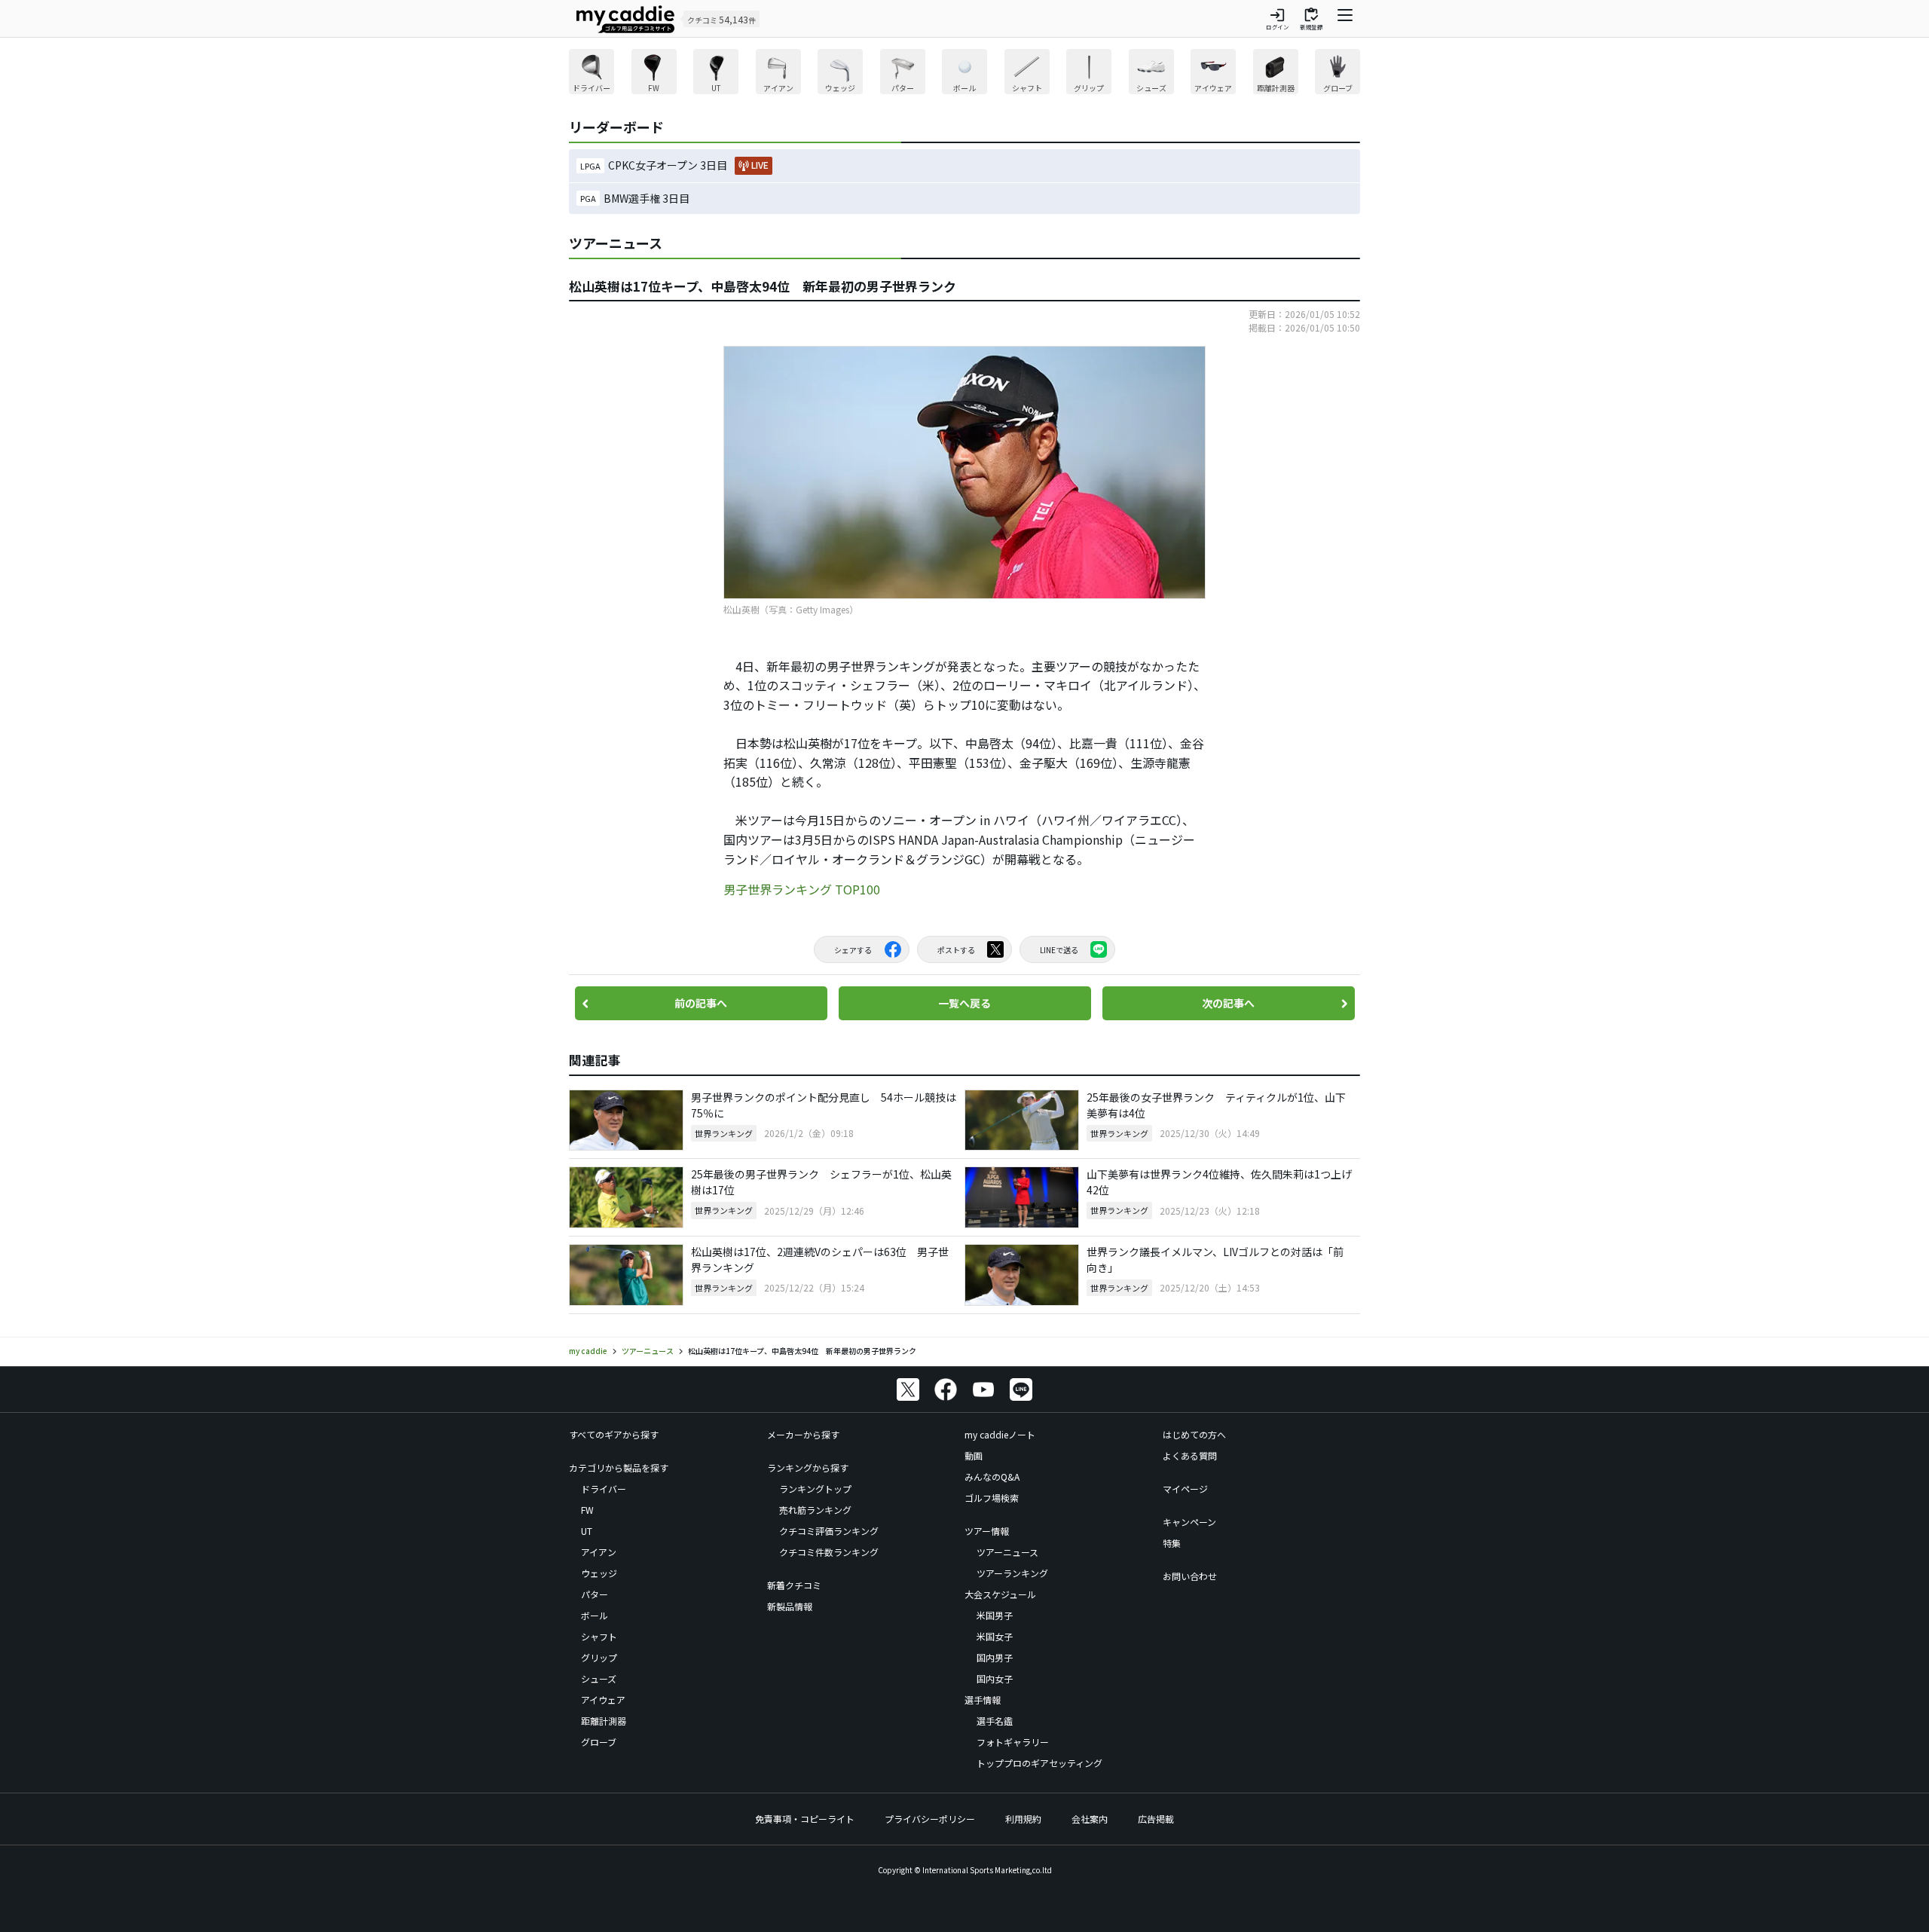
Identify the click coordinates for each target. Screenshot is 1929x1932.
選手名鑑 (995, 1721)
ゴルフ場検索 (992, 1498)
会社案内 (1090, 1819)
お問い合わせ (1190, 1576)
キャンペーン (1189, 1522)
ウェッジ (599, 1573)
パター (595, 1594)
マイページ (1185, 1489)
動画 (974, 1455)
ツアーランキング (1012, 1573)
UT (587, 1531)
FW (587, 1510)
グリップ (599, 1657)
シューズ (599, 1678)
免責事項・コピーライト (805, 1819)
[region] (964, 73)
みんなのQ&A (992, 1477)
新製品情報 (790, 1606)
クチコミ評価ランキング (829, 1531)
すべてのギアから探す (614, 1434)
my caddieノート (1000, 1434)
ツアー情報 (987, 1531)
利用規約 (1023, 1819)
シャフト (599, 1636)
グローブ (599, 1742)
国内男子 (995, 1657)
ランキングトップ (815, 1489)
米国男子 (995, 1615)
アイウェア (603, 1700)
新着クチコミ (794, 1585)
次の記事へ (1228, 1003)
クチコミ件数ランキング (829, 1552)
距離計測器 (604, 1721)
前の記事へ (701, 1003)
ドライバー (604, 1489)
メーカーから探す (803, 1434)
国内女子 (995, 1678)
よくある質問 (1190, 1455)
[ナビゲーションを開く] (1345, 19)
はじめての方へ (1194, 1434)
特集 (1172, 1543)
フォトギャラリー (1013, 1742)
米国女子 (995, 1636)
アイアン (599, 1552)
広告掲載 (1156, 1819)
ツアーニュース (1007, 1552)
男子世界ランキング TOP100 (802, 889)
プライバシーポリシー (930, 1819)
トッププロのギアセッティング (1039, 1763)
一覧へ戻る (964, 1003)
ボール (595, 1615)
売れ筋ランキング (815, 1510)
